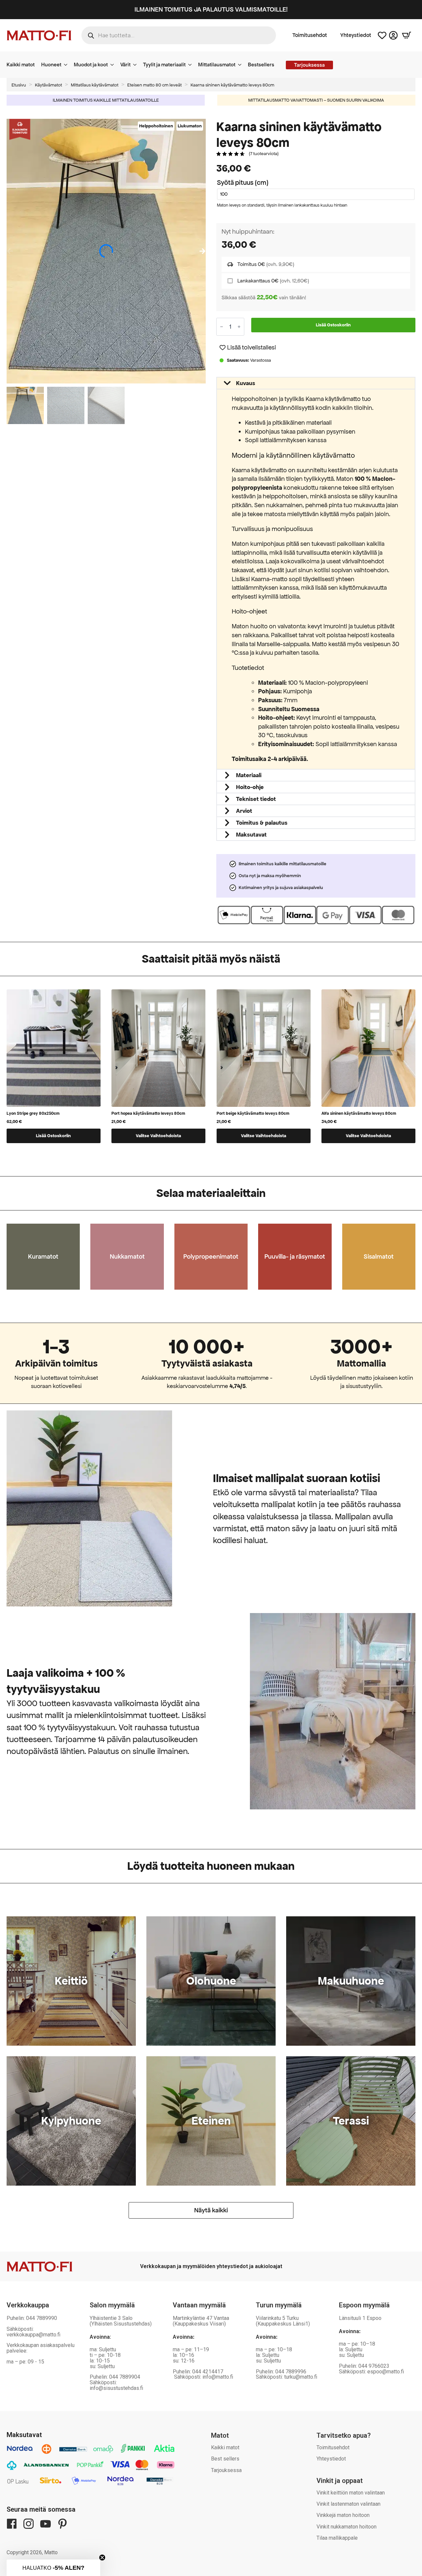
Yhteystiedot (356, 35)
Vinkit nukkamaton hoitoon (347, 2527)
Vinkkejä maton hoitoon (343, 2515)
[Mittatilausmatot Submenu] (242, 65)
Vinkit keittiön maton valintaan (351, 2493)
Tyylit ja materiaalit (164, 65)
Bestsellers (261, 65)
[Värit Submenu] (137, 65)
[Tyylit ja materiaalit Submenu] (192, 65)
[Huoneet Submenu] (68, 65)
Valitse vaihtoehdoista (158, 1136)
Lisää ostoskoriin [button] (53, 1136)
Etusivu (19, 85)
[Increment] (239, 327)
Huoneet (51, 65)
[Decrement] (222, 327)
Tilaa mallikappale (337, 2538)
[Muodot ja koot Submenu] (114, 65)
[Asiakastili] (393, 35)
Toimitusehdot (310, 35)
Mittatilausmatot (217, 65)
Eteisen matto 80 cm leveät (154, 85)
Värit (125, 65)
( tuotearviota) (264, 154)
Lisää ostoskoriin (333, 325)
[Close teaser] (102, 2558)
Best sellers (225, 2459)
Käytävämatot (48, 85)
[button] (202, 251)
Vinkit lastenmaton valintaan (348, 2504)
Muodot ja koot (91, 65)
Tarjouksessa (226, 2470)
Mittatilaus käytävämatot (95, 85)
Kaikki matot (21, 65)
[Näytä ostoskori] (407, 35)
